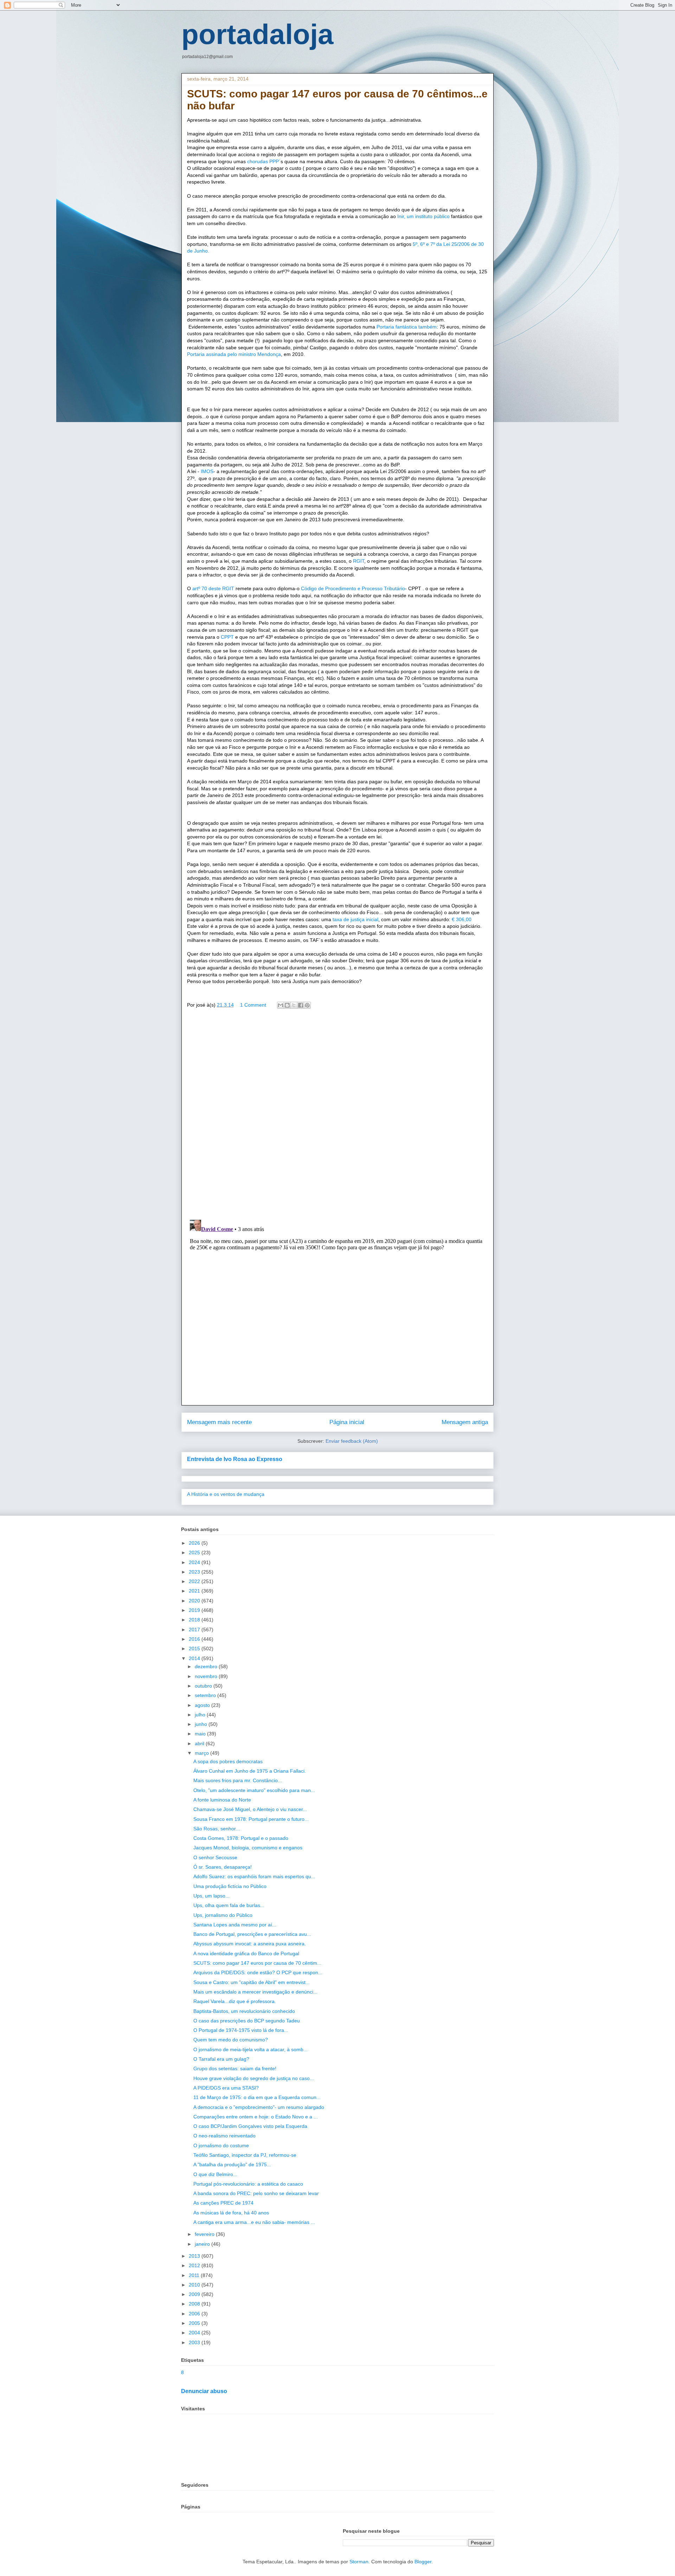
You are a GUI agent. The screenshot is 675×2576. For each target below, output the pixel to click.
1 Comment (253, 1005)
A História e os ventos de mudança (226, 1494)
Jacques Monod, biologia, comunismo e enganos (248, 1848)
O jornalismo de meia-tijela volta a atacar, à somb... (250, 2049)
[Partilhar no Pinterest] (307, 1005)
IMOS (206, 471)
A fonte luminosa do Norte (222, 1800)
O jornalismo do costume (221, 2145)
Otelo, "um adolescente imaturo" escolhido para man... (254, 1790)
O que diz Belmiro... (215, 2174)
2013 (195, 2256)
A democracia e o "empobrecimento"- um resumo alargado (259, 2107)
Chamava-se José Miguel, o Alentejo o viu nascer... (250, 1809)
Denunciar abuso (204, 2391)
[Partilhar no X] (294, 1005)
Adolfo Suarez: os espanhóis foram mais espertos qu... (254, 1876)
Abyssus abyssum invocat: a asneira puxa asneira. (250, 1944)
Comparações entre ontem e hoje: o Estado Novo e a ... (256, 2117)
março (202, 1753)
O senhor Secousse (215, 1857)
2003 (195, 2342)
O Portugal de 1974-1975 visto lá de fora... (241, 2030)
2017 (195, 1630)
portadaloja (258, 34)
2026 (195, 1543)
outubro (204, 1686)
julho (201, 1715)
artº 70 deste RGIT (213, 588)
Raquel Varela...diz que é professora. (235, 2001)
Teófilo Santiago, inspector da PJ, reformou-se (245, 2155)
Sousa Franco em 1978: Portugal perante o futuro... (251, 1819)
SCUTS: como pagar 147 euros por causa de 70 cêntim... (257, 1963)
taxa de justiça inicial (355, 919)
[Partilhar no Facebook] (301, 1005)
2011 (195, 2275)
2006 (195, 2314)
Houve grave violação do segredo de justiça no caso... (254, 2078)
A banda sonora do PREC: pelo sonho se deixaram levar (256, 2193)
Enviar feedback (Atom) (352, 1441)
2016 (195, 1639)
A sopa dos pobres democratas (228, 1761)
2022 (195, 1581)
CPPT (227, 637)
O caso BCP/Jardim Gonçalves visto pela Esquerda (250, 2126)
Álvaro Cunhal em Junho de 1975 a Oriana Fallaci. (250, 1771)
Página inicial (347, 1422)
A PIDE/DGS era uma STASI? (226, 2088)
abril (200, 1743)
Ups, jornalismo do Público (223, 1915)
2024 (195, 1562)
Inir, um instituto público (424, 216)
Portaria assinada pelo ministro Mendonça (234, 354)
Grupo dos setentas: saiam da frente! (235, 2068)
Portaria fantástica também (407, 327)
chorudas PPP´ (264, 161)
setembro (206, 1695)
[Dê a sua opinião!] (287, 1005)
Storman (359, 2562)
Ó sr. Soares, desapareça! (223, 1867)
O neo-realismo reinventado (224, 2136)
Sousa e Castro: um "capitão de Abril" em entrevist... (252, 1982)
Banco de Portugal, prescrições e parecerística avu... (252, 1934)
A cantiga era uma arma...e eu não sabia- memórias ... (254, 2222)
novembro (207, 1676)
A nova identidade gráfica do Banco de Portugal (246, 1953)
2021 (195, 1591)
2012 (195, 2265)
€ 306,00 (461, 919)
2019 (195, 1610)
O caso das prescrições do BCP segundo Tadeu (247, 2021)
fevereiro (205, 2234)
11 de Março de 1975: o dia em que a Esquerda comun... (257, 2097)
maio (201, 1734)
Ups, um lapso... (211, 1896)
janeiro (203, 2244)
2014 (195, 1658)
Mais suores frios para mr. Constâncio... (238, 1780)
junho (202, 1724)
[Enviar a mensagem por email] (281, 1005)
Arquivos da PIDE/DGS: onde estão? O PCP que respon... (258, 1972)
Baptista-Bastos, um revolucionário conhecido (244, 2011)
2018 (195, 1620)
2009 (195, 2294)
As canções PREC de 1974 (223, 2203)
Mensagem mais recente (219, 1422)
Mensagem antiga (465, 1422)
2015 (195, 1649)
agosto (203, 1705)
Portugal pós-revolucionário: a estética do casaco (248, 2184)
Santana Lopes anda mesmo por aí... (235, 1925)
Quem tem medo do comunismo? (231, 2040)
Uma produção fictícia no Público (230, 1886)
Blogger (423, 2562)
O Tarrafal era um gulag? (221, 2059)
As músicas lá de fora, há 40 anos (231, 2213)
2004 (195, 2333)
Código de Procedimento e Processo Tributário (353, 588)
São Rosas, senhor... (217, 1829)
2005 (195, 2323)
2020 (195, 1601)
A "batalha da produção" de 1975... (232, 2164)
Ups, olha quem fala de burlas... (229, 1905)
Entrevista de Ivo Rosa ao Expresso (235, 1459)
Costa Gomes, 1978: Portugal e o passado (241, 1838)
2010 (195, 2285)
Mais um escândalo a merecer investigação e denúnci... (255, 1992)
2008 (195, 2304)
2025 (195, 1552)
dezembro (207, 1666)
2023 (195, 1572)
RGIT (359, 561)
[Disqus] (337, 1116)
